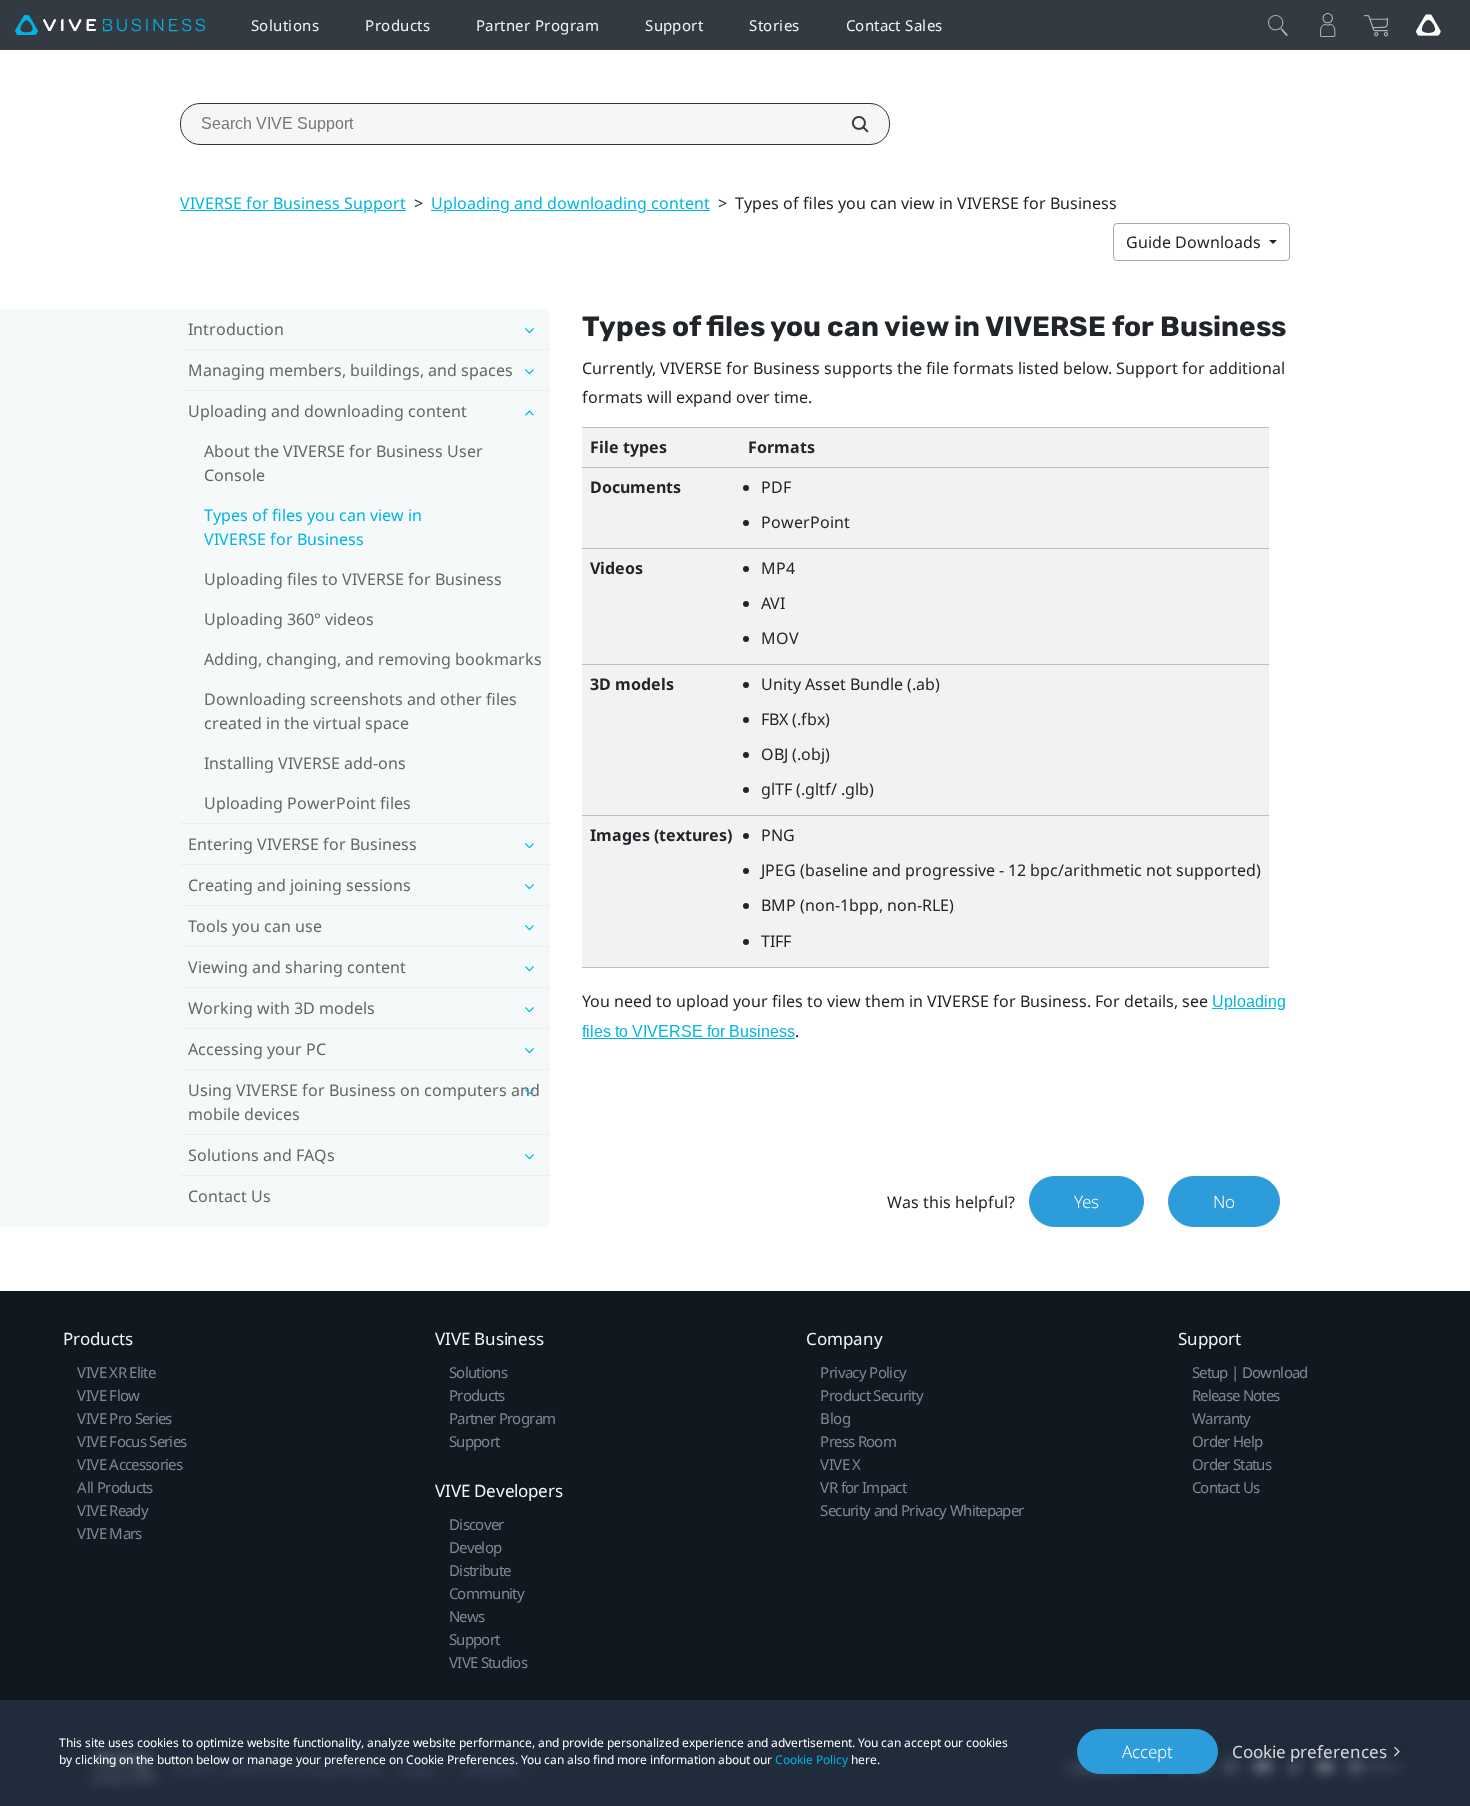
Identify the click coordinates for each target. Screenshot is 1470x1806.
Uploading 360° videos (289, 619)
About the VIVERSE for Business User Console (343, 463)
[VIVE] (110, 25)
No (1224, 1201)
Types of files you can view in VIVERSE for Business (313, 527)
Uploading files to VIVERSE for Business (353, 579)
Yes (1086, 1201)
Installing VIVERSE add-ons (305, 763)
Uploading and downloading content (570, 203)
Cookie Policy (811, 1759)
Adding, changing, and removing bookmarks (373, 659)
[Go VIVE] (1428, 25)
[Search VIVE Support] (849, 124)
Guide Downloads (1195, 242)
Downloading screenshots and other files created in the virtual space (360, 711)
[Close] (1278, 25)
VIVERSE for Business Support (293, 203)
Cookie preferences (1309, 1751)
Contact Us (229, 1196)
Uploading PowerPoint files (307, 803)
